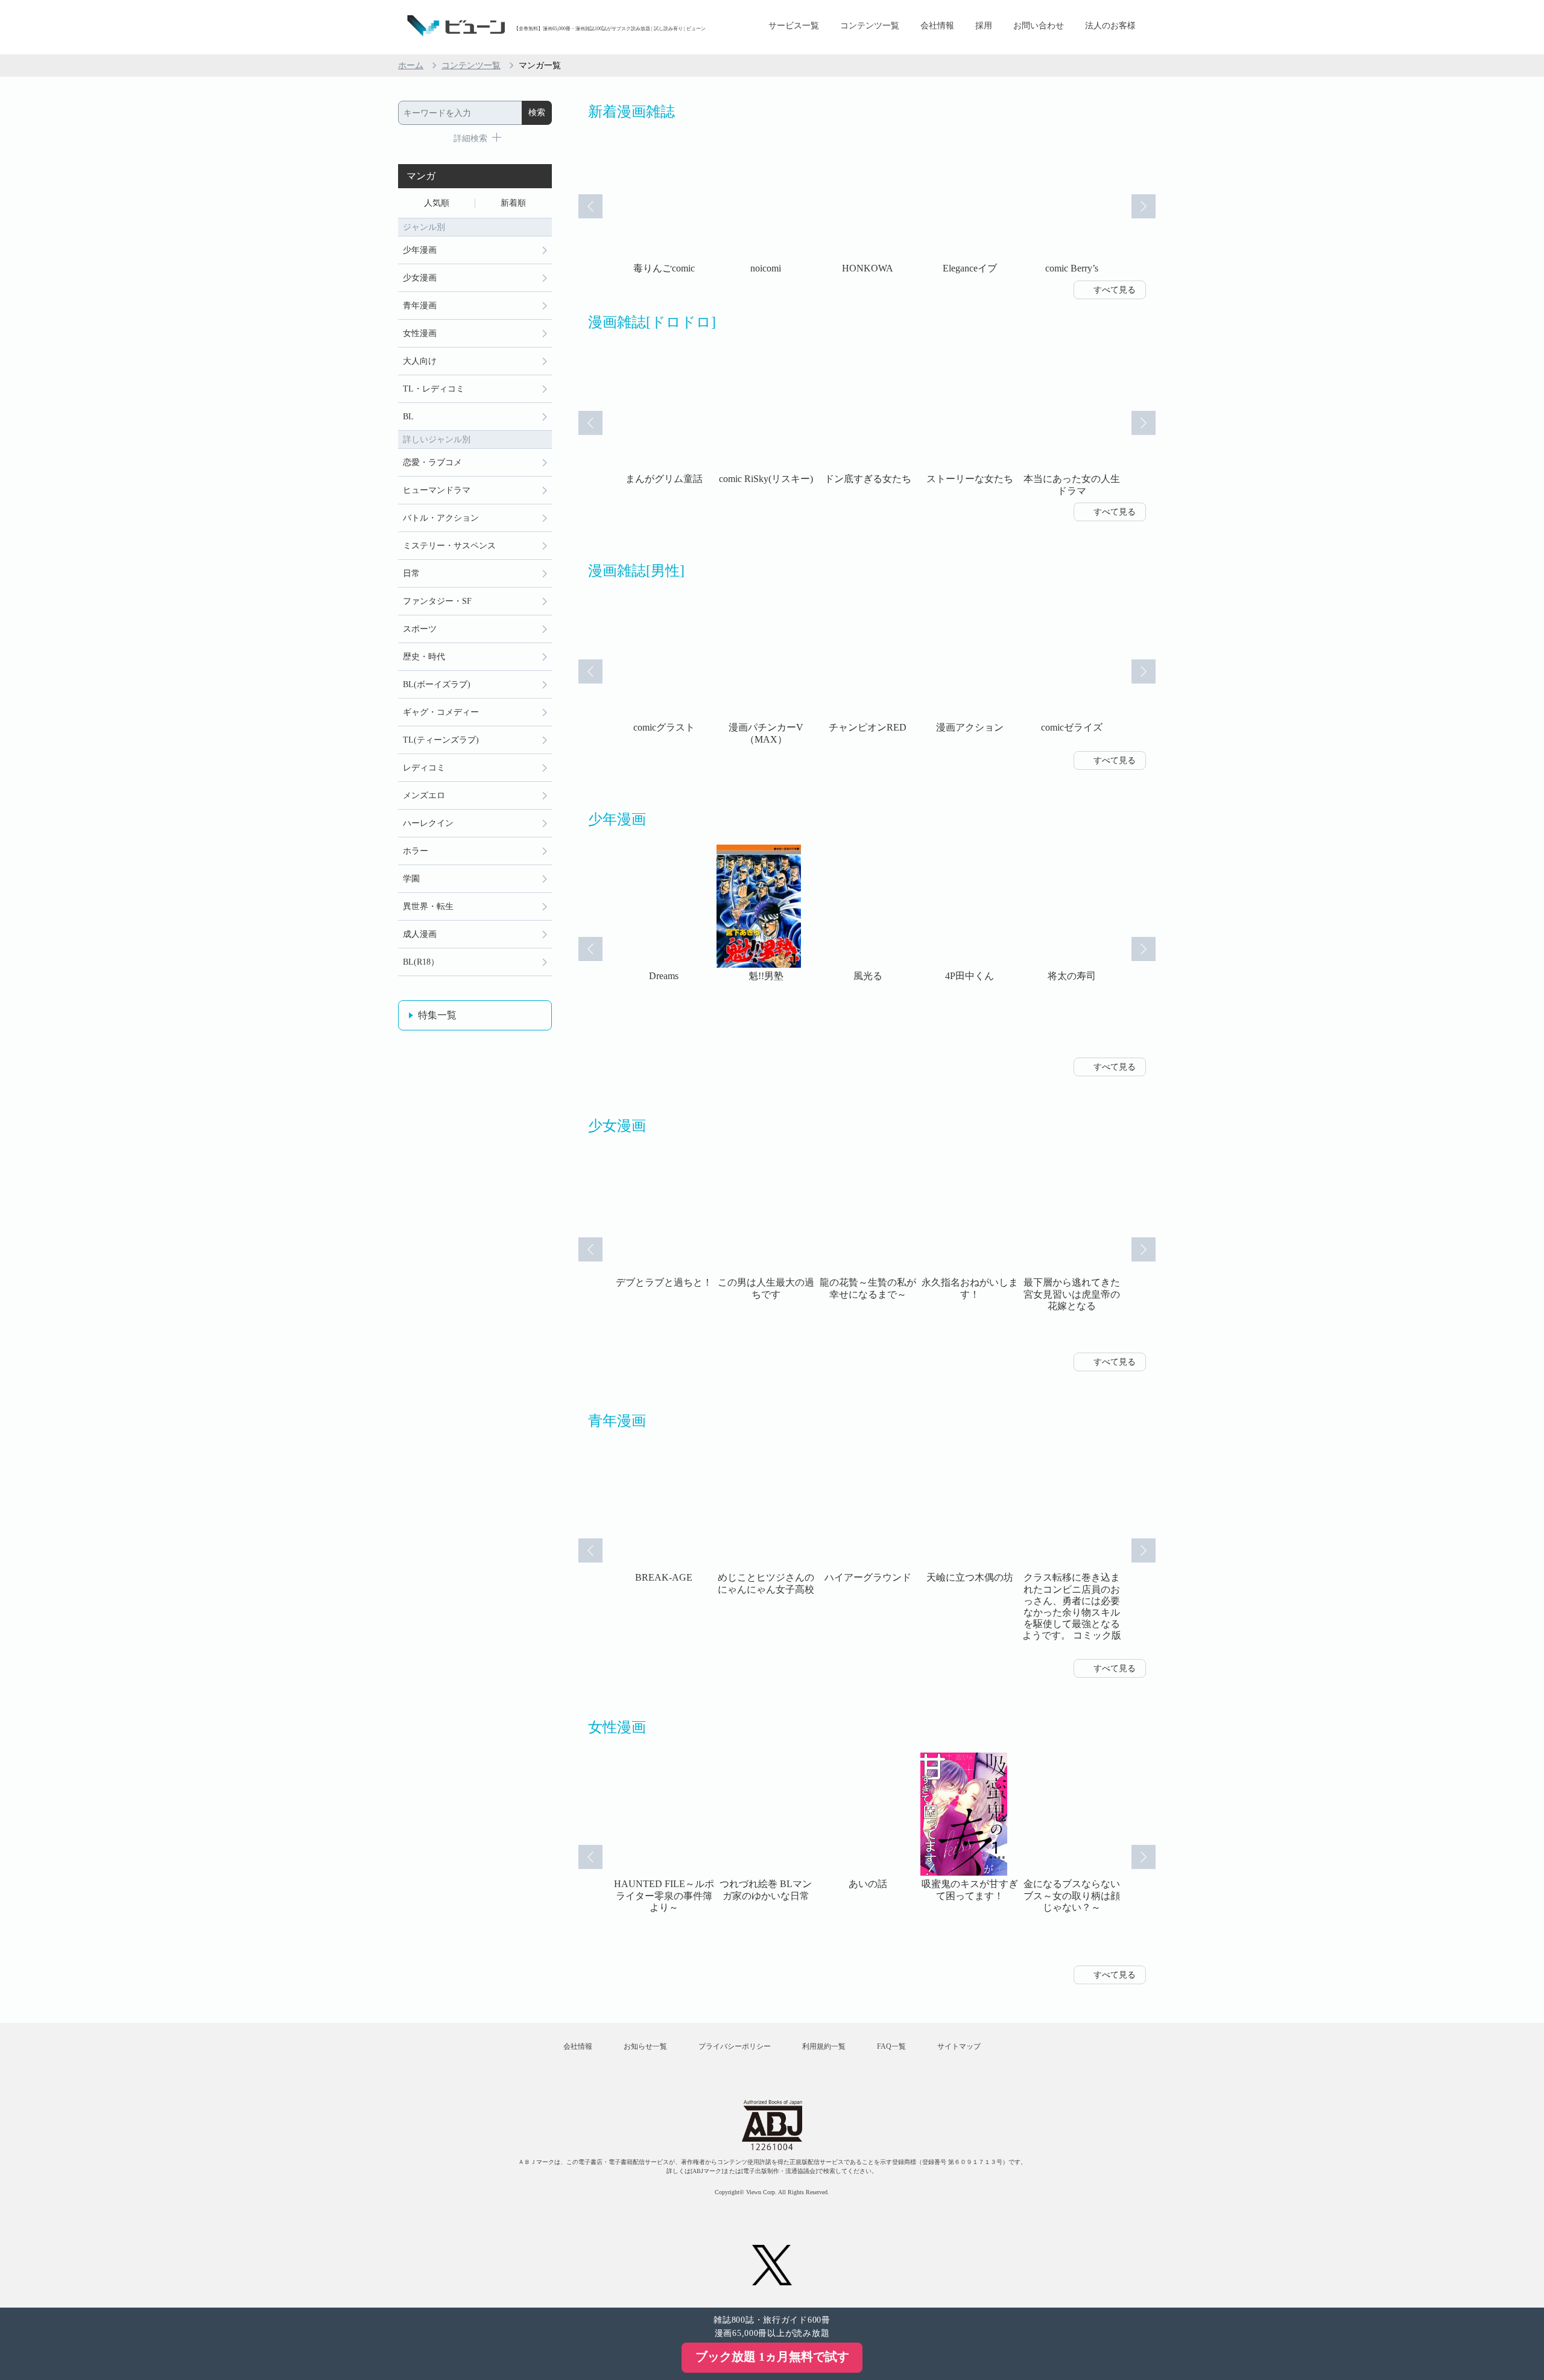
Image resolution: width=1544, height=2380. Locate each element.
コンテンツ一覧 (870, 26)
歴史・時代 (424, 657)
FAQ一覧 (891, 2046)
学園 (411, 879)
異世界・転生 (428, 906)
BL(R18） (421, 962)
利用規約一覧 (824, 2046)
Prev (590, 206)
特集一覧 (437, 1015)
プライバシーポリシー (735, 2046)
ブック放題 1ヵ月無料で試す (772, 2356)
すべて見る (1115, 290)
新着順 (513, 203)
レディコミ (424, 768)
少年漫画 (420, 250)
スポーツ (420, 629)
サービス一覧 (794, 26)
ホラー (416, 851)
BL (408, 417)
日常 (411, 573)
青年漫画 (420, 306)
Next (1144, 206)
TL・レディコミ (434, 389)
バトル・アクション (441, 518)
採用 (984, 26)
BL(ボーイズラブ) (437, 684)
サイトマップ (959, 2046)
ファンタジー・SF (437, 601)
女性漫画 (420, 333)
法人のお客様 (1110, 26)
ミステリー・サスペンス (449, 546)
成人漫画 (420, 934)
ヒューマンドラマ (437, 490)
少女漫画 (420, 278)
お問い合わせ (1039, 26)
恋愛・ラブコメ (432, 462)
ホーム (411, 65)
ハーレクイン (428, 823)
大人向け (420, 361)
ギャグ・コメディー (441, 712)
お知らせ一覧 (645, 2046)
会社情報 (937, 26)
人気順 (437, 203)
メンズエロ (424, 795)
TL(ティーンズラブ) (441, 740)
